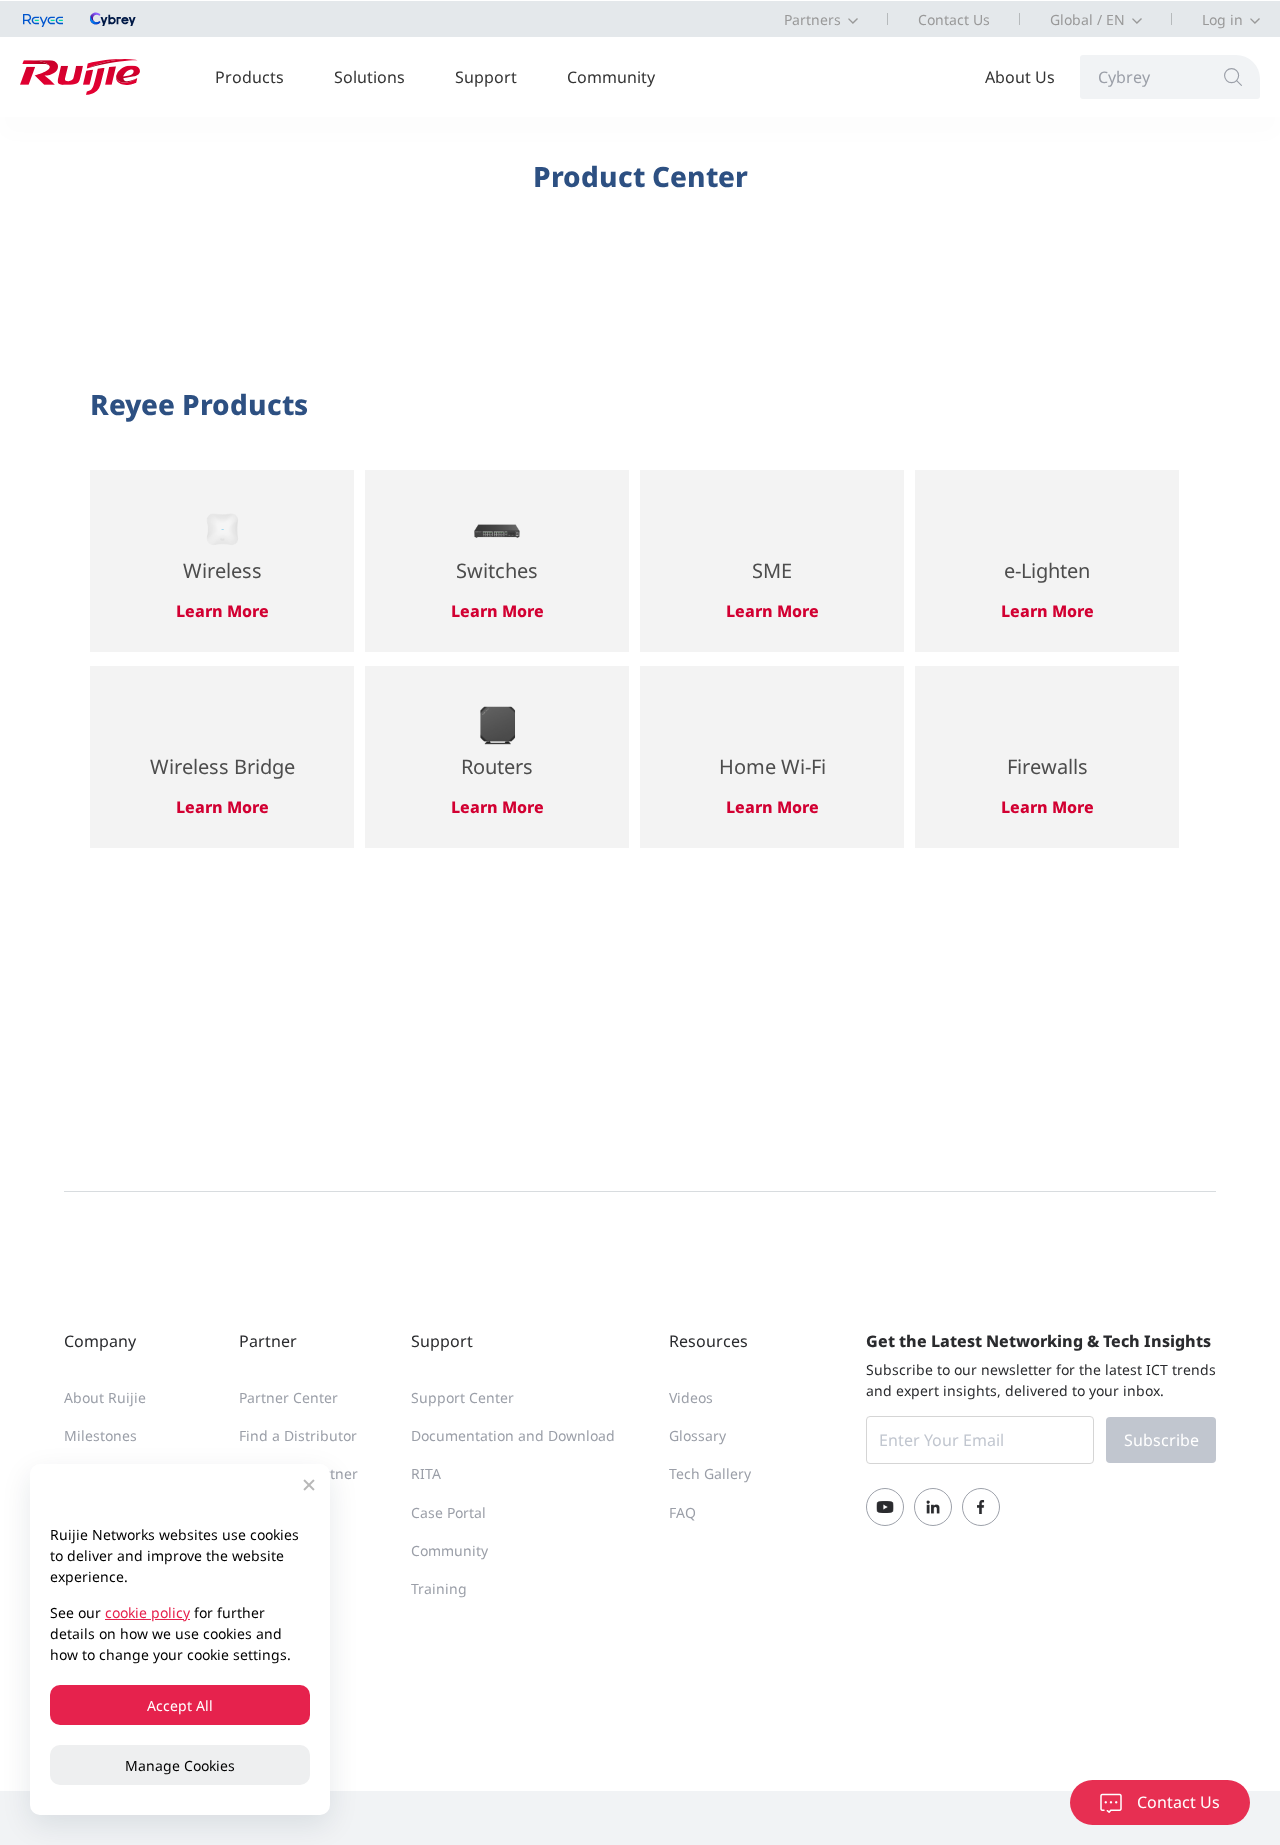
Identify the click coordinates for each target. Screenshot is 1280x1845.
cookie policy (147, 1612)
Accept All (180, 1705)
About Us (1020, 77)
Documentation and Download (513, 1435)
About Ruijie (105, 1397)
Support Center (462, 1397)
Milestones (100, 1435)
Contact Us (954, 19)
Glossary (697, 1435)
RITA (426, 1473)
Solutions (369, 77)
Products (249, 77)
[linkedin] (933, 1507)
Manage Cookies (180, 1765)
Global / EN (1087, 19)
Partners (812, 19)
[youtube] (885, 1507)
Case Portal (448, 1512)
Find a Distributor (298, 1435)
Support (486, 77)
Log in (1222, 19)
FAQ (682, 1512)
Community (611, 77)
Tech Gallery (710, 1473)
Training (439, 1588)
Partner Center (288, 1397)
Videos (691, 1397)
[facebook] (981, 1507)
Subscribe (1161, 1440)
